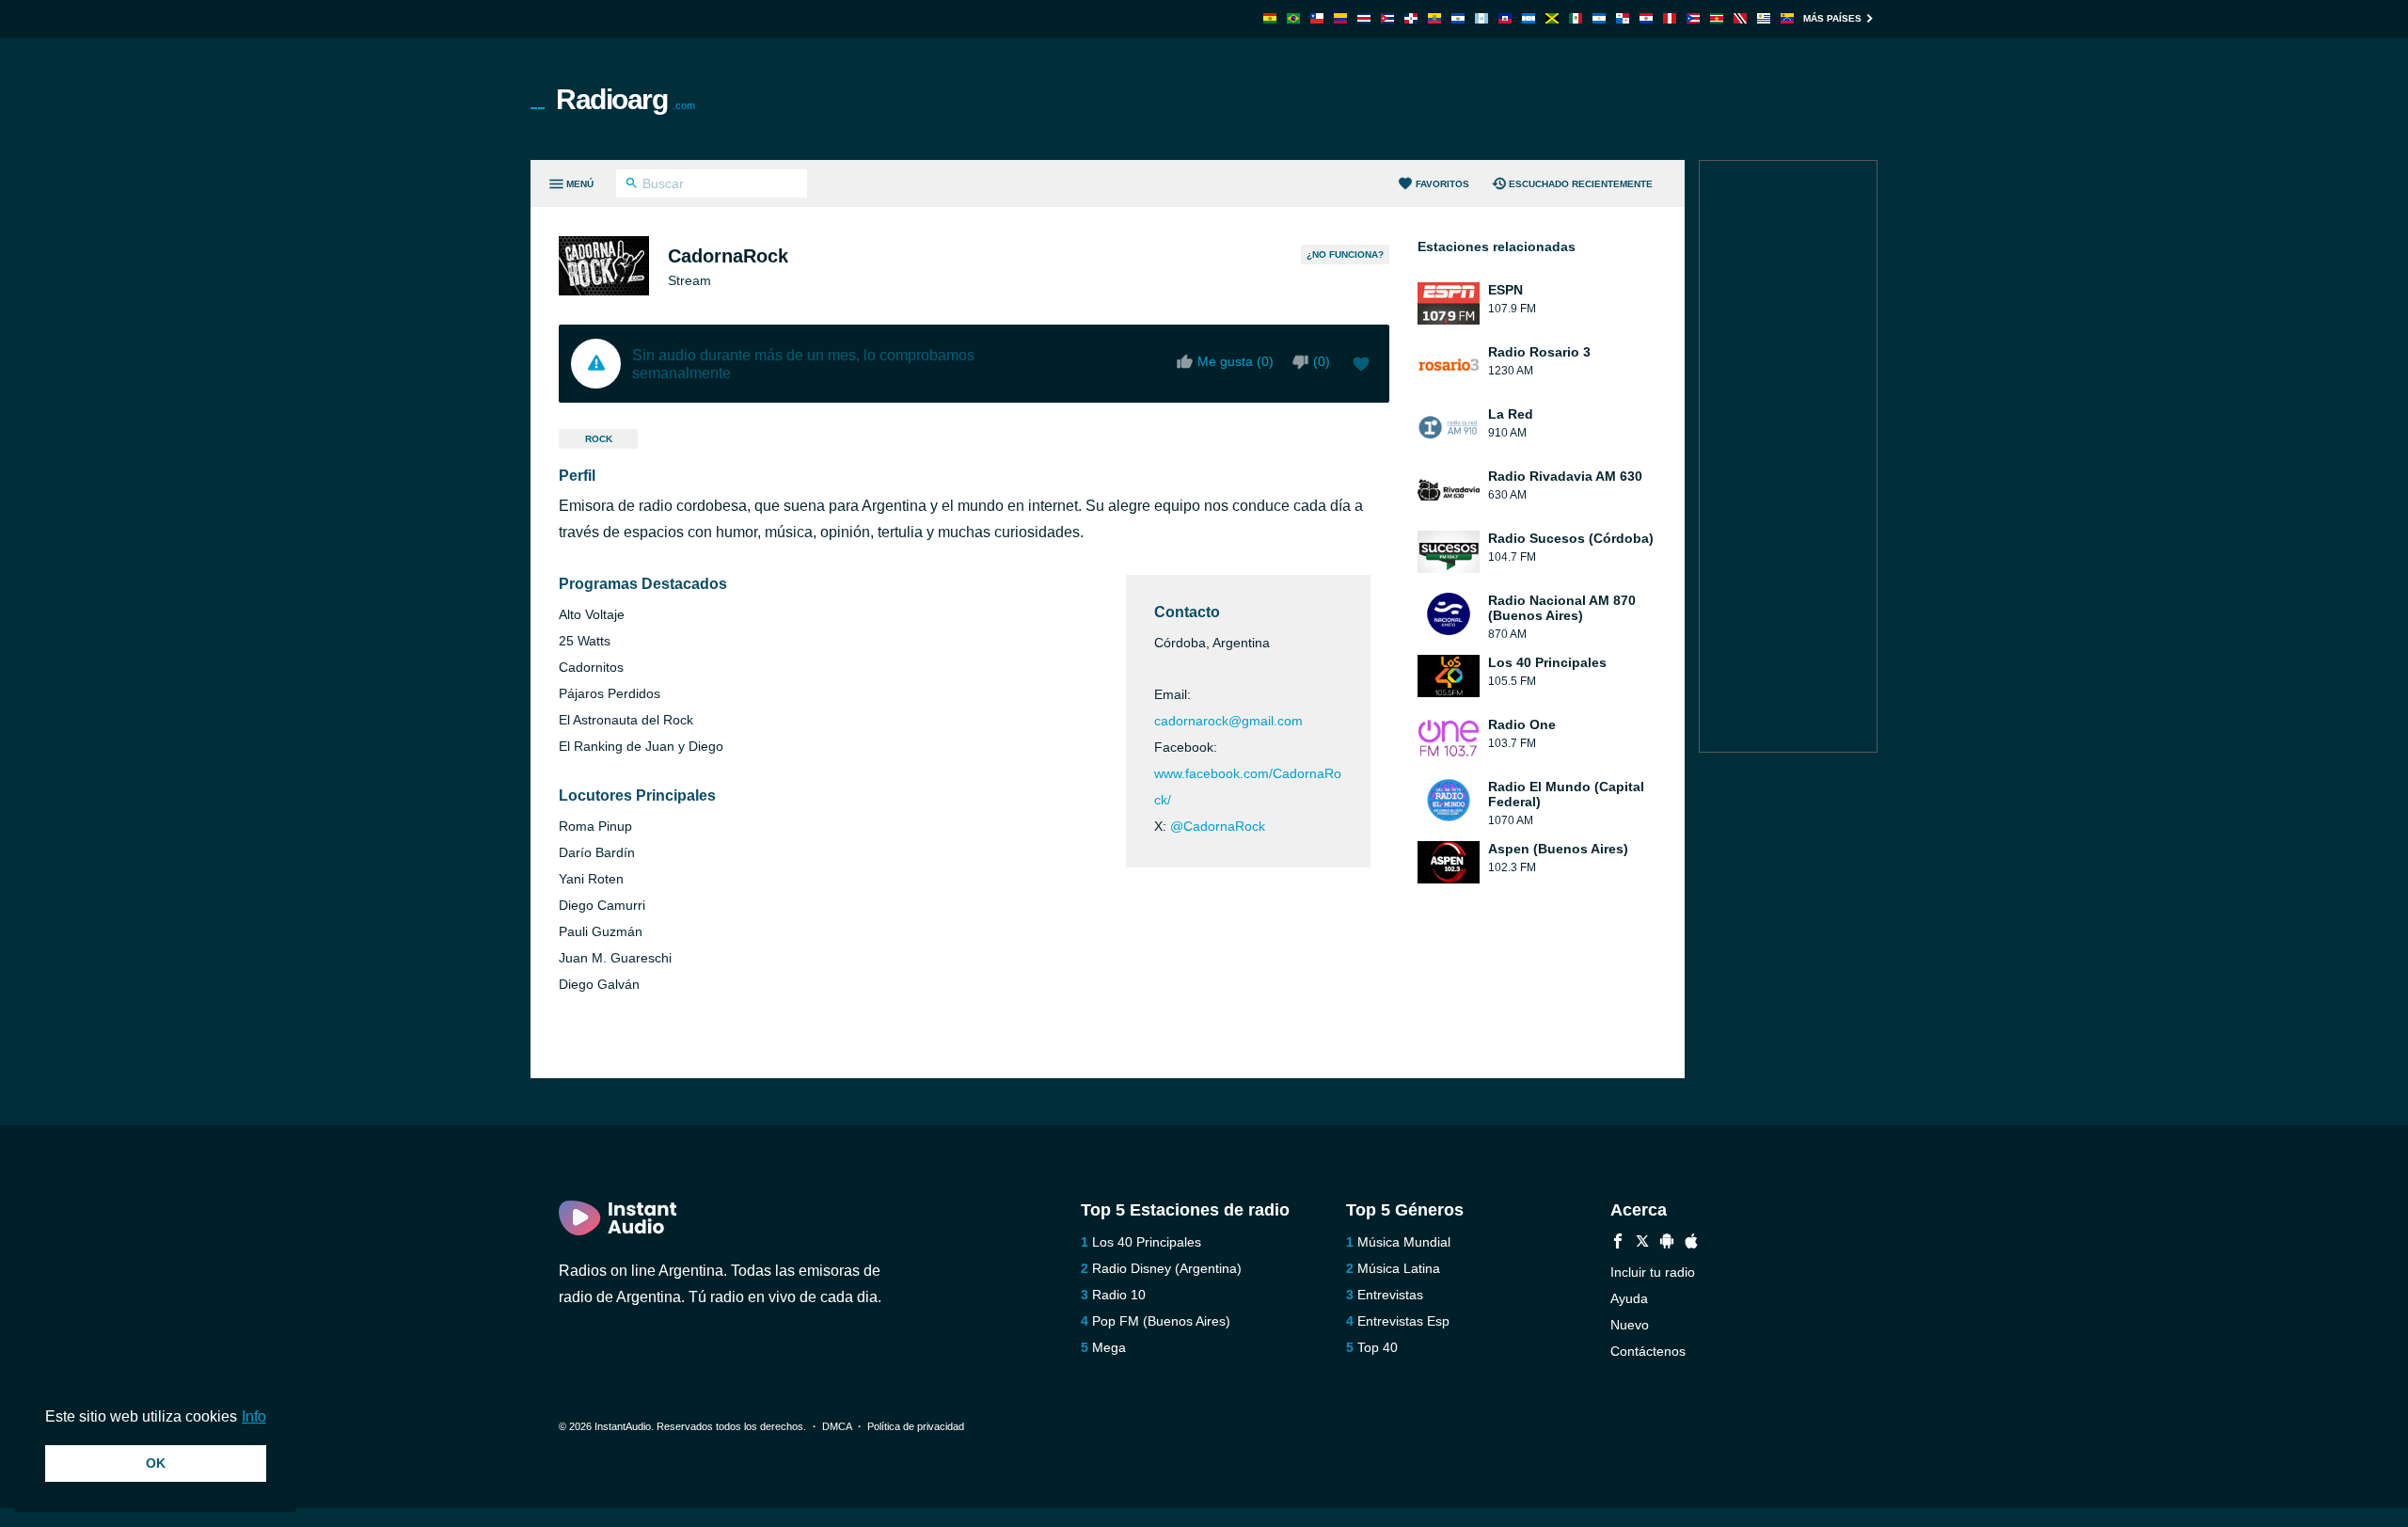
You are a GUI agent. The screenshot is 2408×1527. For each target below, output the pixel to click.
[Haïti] (1505, 18)
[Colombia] (1340, 18)
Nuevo (1630, 1325)
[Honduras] (1529, 18)
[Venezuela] (1787, 18)
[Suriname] (1717, 18)
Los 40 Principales (1147, 1242)
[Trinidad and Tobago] (1740, 18)
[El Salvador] (1458, 18)
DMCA (837, 1426)
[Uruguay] (1764, 18)
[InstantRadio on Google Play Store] (1667, 1243)
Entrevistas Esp (1403, 1321)
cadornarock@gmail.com (1228, 721)
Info (254, 1416)
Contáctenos (1648, 1351)
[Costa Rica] (1364, 18)
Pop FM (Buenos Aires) (1161, 1321)
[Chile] (1317, 18)
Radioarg (626, 99)
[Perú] (1670, 18)
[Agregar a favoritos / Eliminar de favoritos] (1361, 366)
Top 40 (1378, 1347)
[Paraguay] (1646, 18)
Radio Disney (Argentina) (1167, 1268)
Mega (1109, 1347)
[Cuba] (1387, 18)
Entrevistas (1390, 1295)
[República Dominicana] (1411, 18)
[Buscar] (632, 185)
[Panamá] (1623, 18)
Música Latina (1399, 1268)
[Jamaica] (1552, 18)
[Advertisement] (1417, 99)
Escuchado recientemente (1581, 184)
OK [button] (156, 1463)
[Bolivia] (1270, 18)
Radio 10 (1119, 1295)
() (1322, 361)
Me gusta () (1236, 361)
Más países (1832, 18)
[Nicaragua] (1599, 18)
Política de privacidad (916, 1426)
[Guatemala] (1481, 18)
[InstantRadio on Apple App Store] (1691, 1243)
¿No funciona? (1345, 254)
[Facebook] (1618, 1243)
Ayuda (1629, 1298)
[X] (1642, 1243)
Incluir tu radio (1653, 1272)
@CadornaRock (1218, 826)
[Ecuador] (1434, 18)
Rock (599, 439)
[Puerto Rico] (1693, 18)
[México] (1576, 18)
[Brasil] (1293, 18)
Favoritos (1442, 184)
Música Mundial (1404, 1242)
